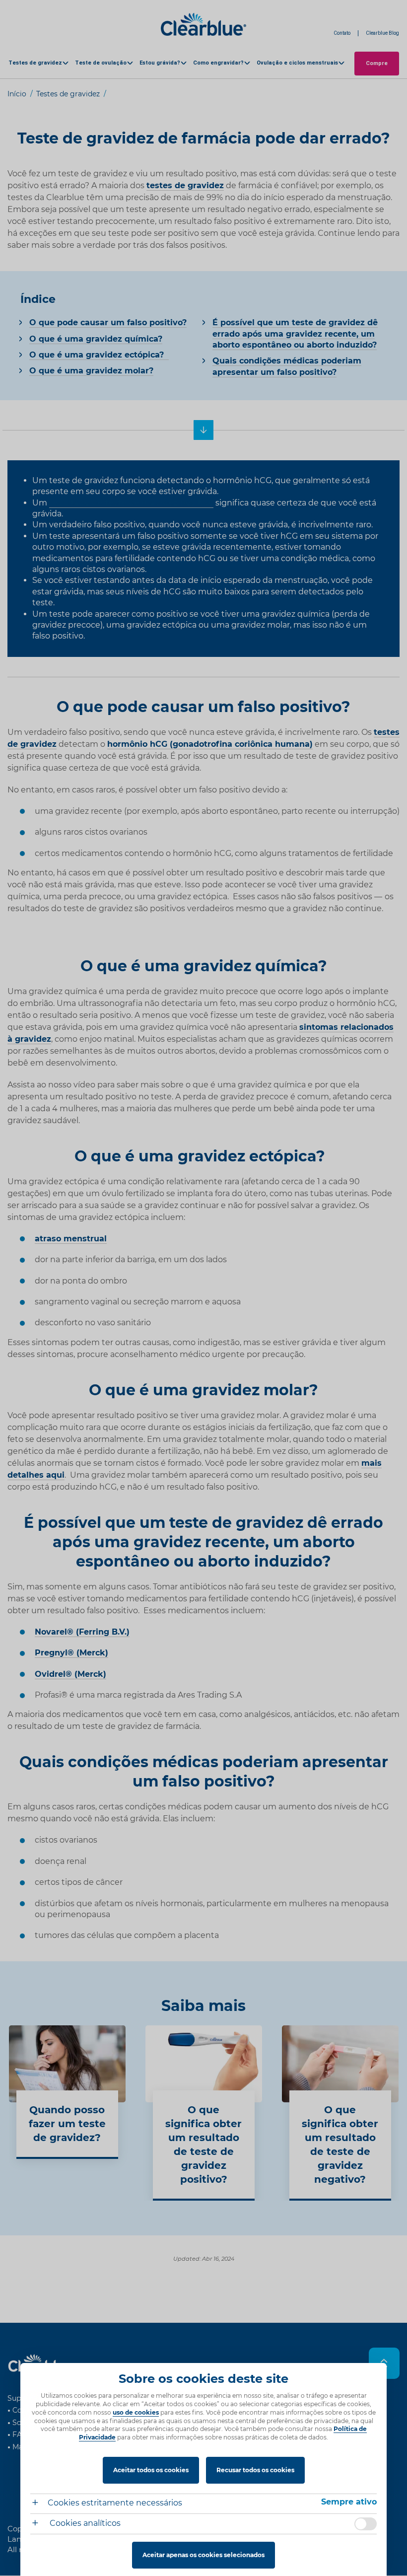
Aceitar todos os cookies (151, 2470)
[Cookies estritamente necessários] (39, 2504)
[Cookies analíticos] (39, 2524)
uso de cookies (136, 2412)
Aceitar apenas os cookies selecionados (203, 2555)
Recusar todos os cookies (255, 2470)
